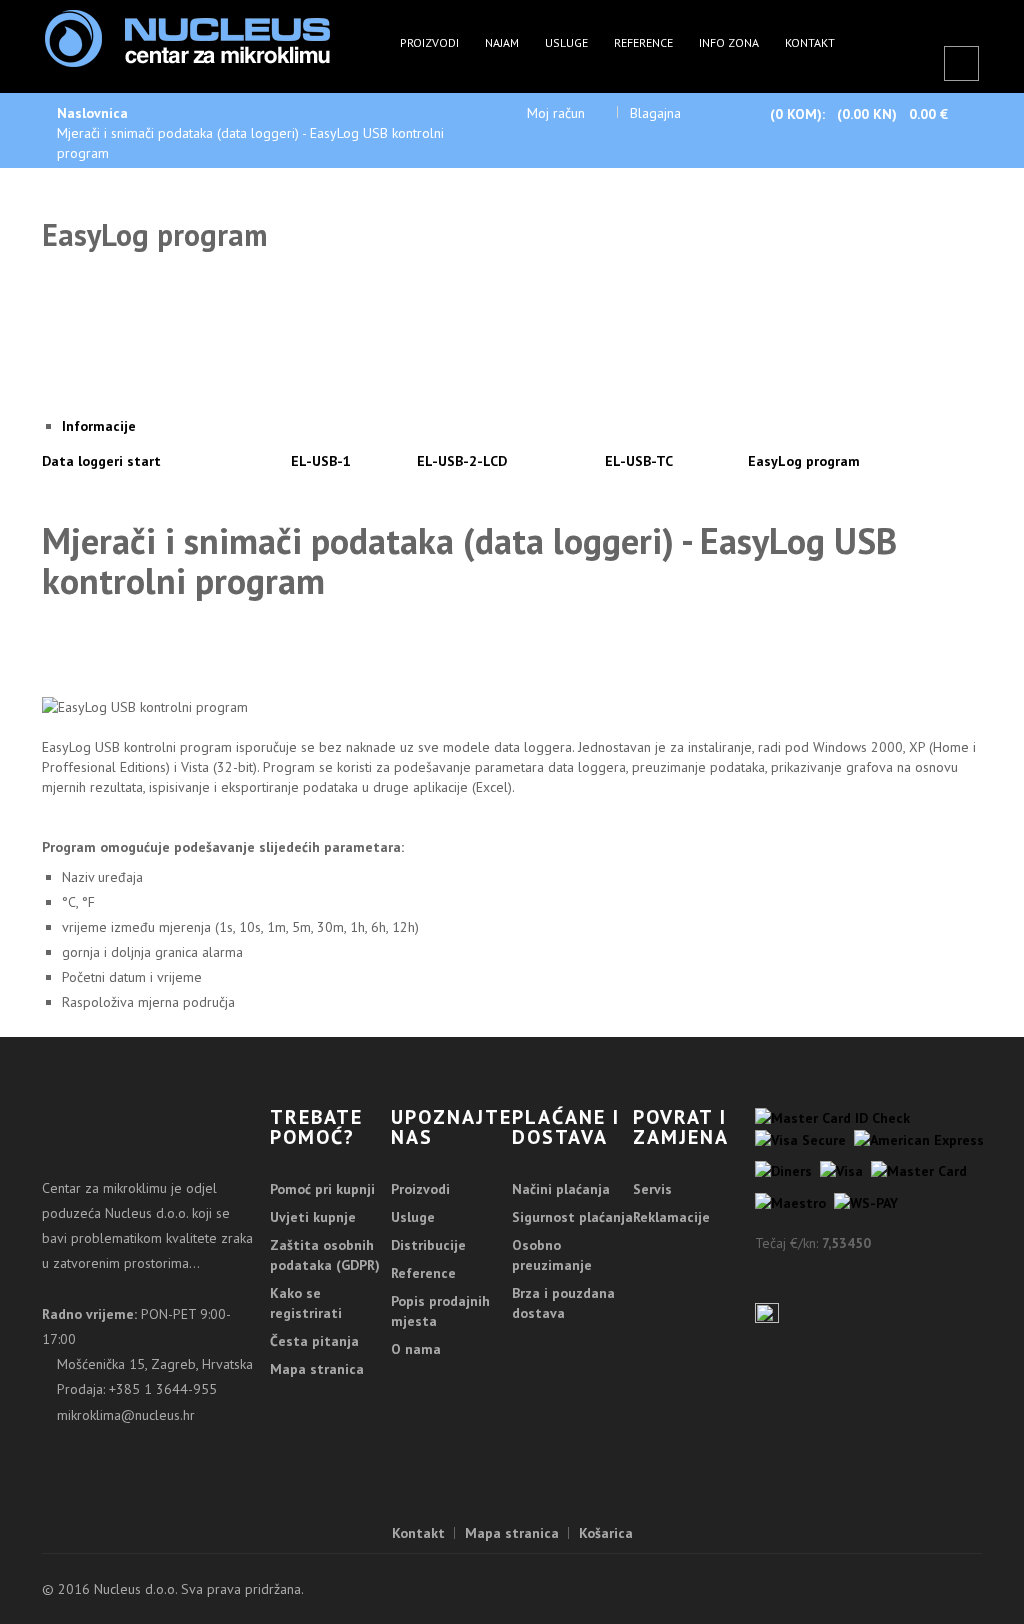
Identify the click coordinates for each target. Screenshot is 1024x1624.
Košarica (606, 1533)
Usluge (566, 42)
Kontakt (810, 42)
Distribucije (428, 1245)
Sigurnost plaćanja (572, 1217)
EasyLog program (804, 461)
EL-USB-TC (639, 461)
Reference (643, 42)
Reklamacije (671, 1217)
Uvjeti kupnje (313, 1217)
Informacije (99, 426)
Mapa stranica (317, 1369)
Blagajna (655, 113)
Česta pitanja (314, 1341)
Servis (652, 1189)
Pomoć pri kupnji (322, 1189)
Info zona (729, 42)
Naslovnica (92, 113)
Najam (502, 42)
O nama (416, 1349)
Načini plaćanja (561, 1189)
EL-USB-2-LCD (462, 461)
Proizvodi (429, 42)
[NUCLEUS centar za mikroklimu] (187, 37)
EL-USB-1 (321, 461)
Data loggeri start (101, 461)
